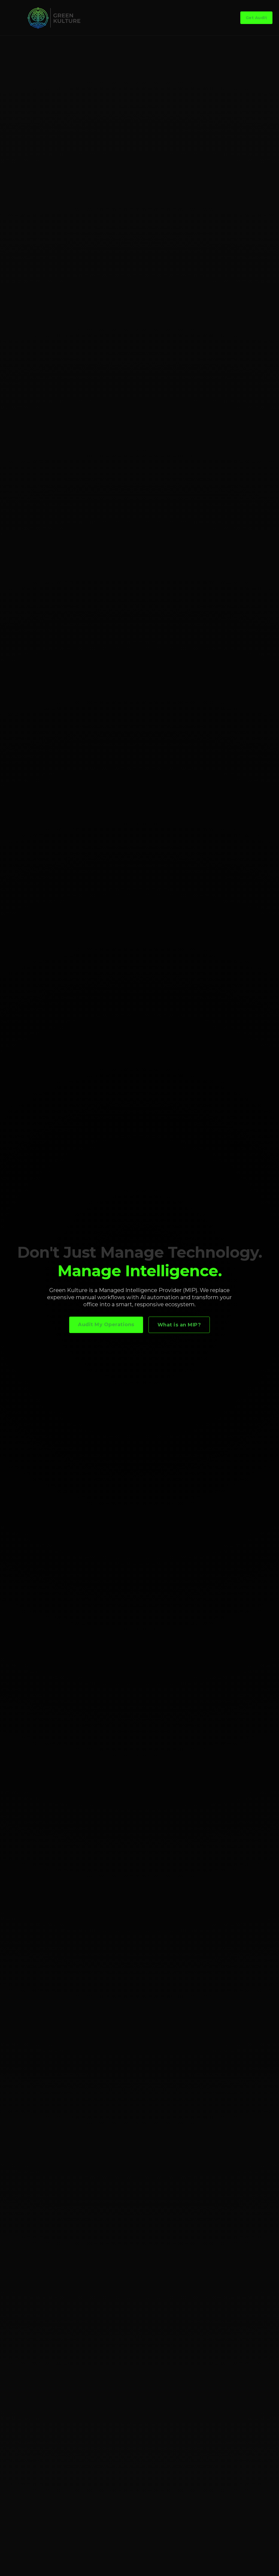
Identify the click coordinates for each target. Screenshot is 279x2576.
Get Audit (257, 18)
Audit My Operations (106, 1325)
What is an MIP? (179, 1325)
